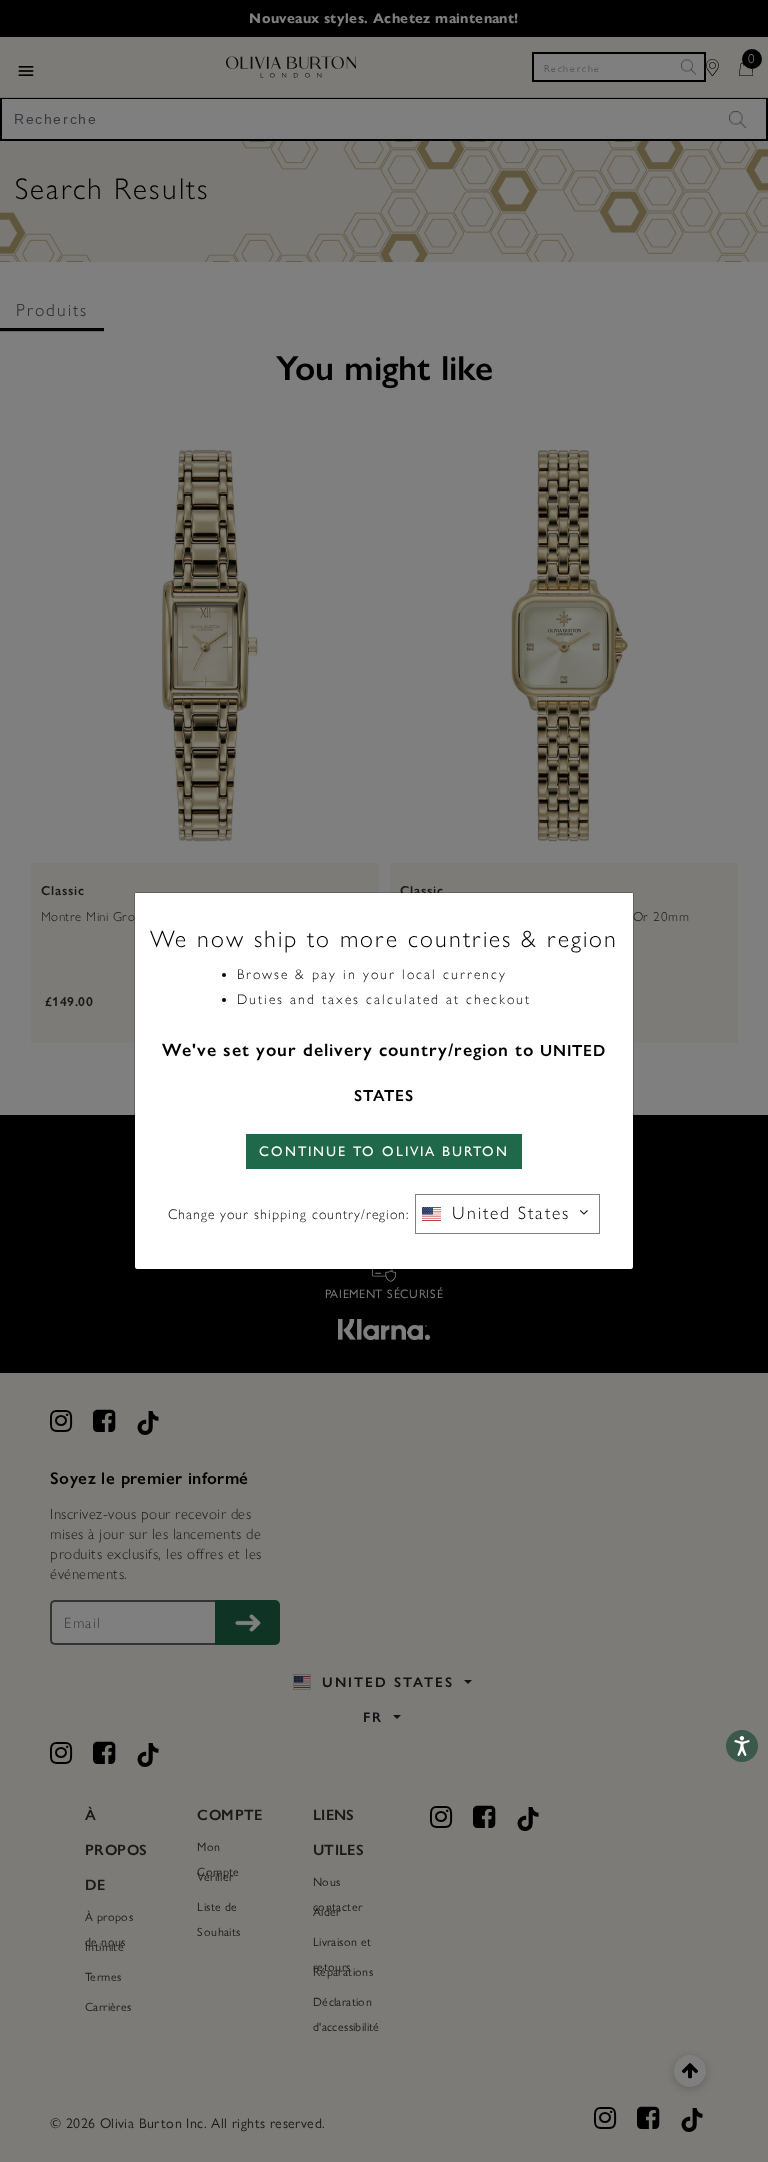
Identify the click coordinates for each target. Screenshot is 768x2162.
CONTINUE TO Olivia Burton (384, 1151)
